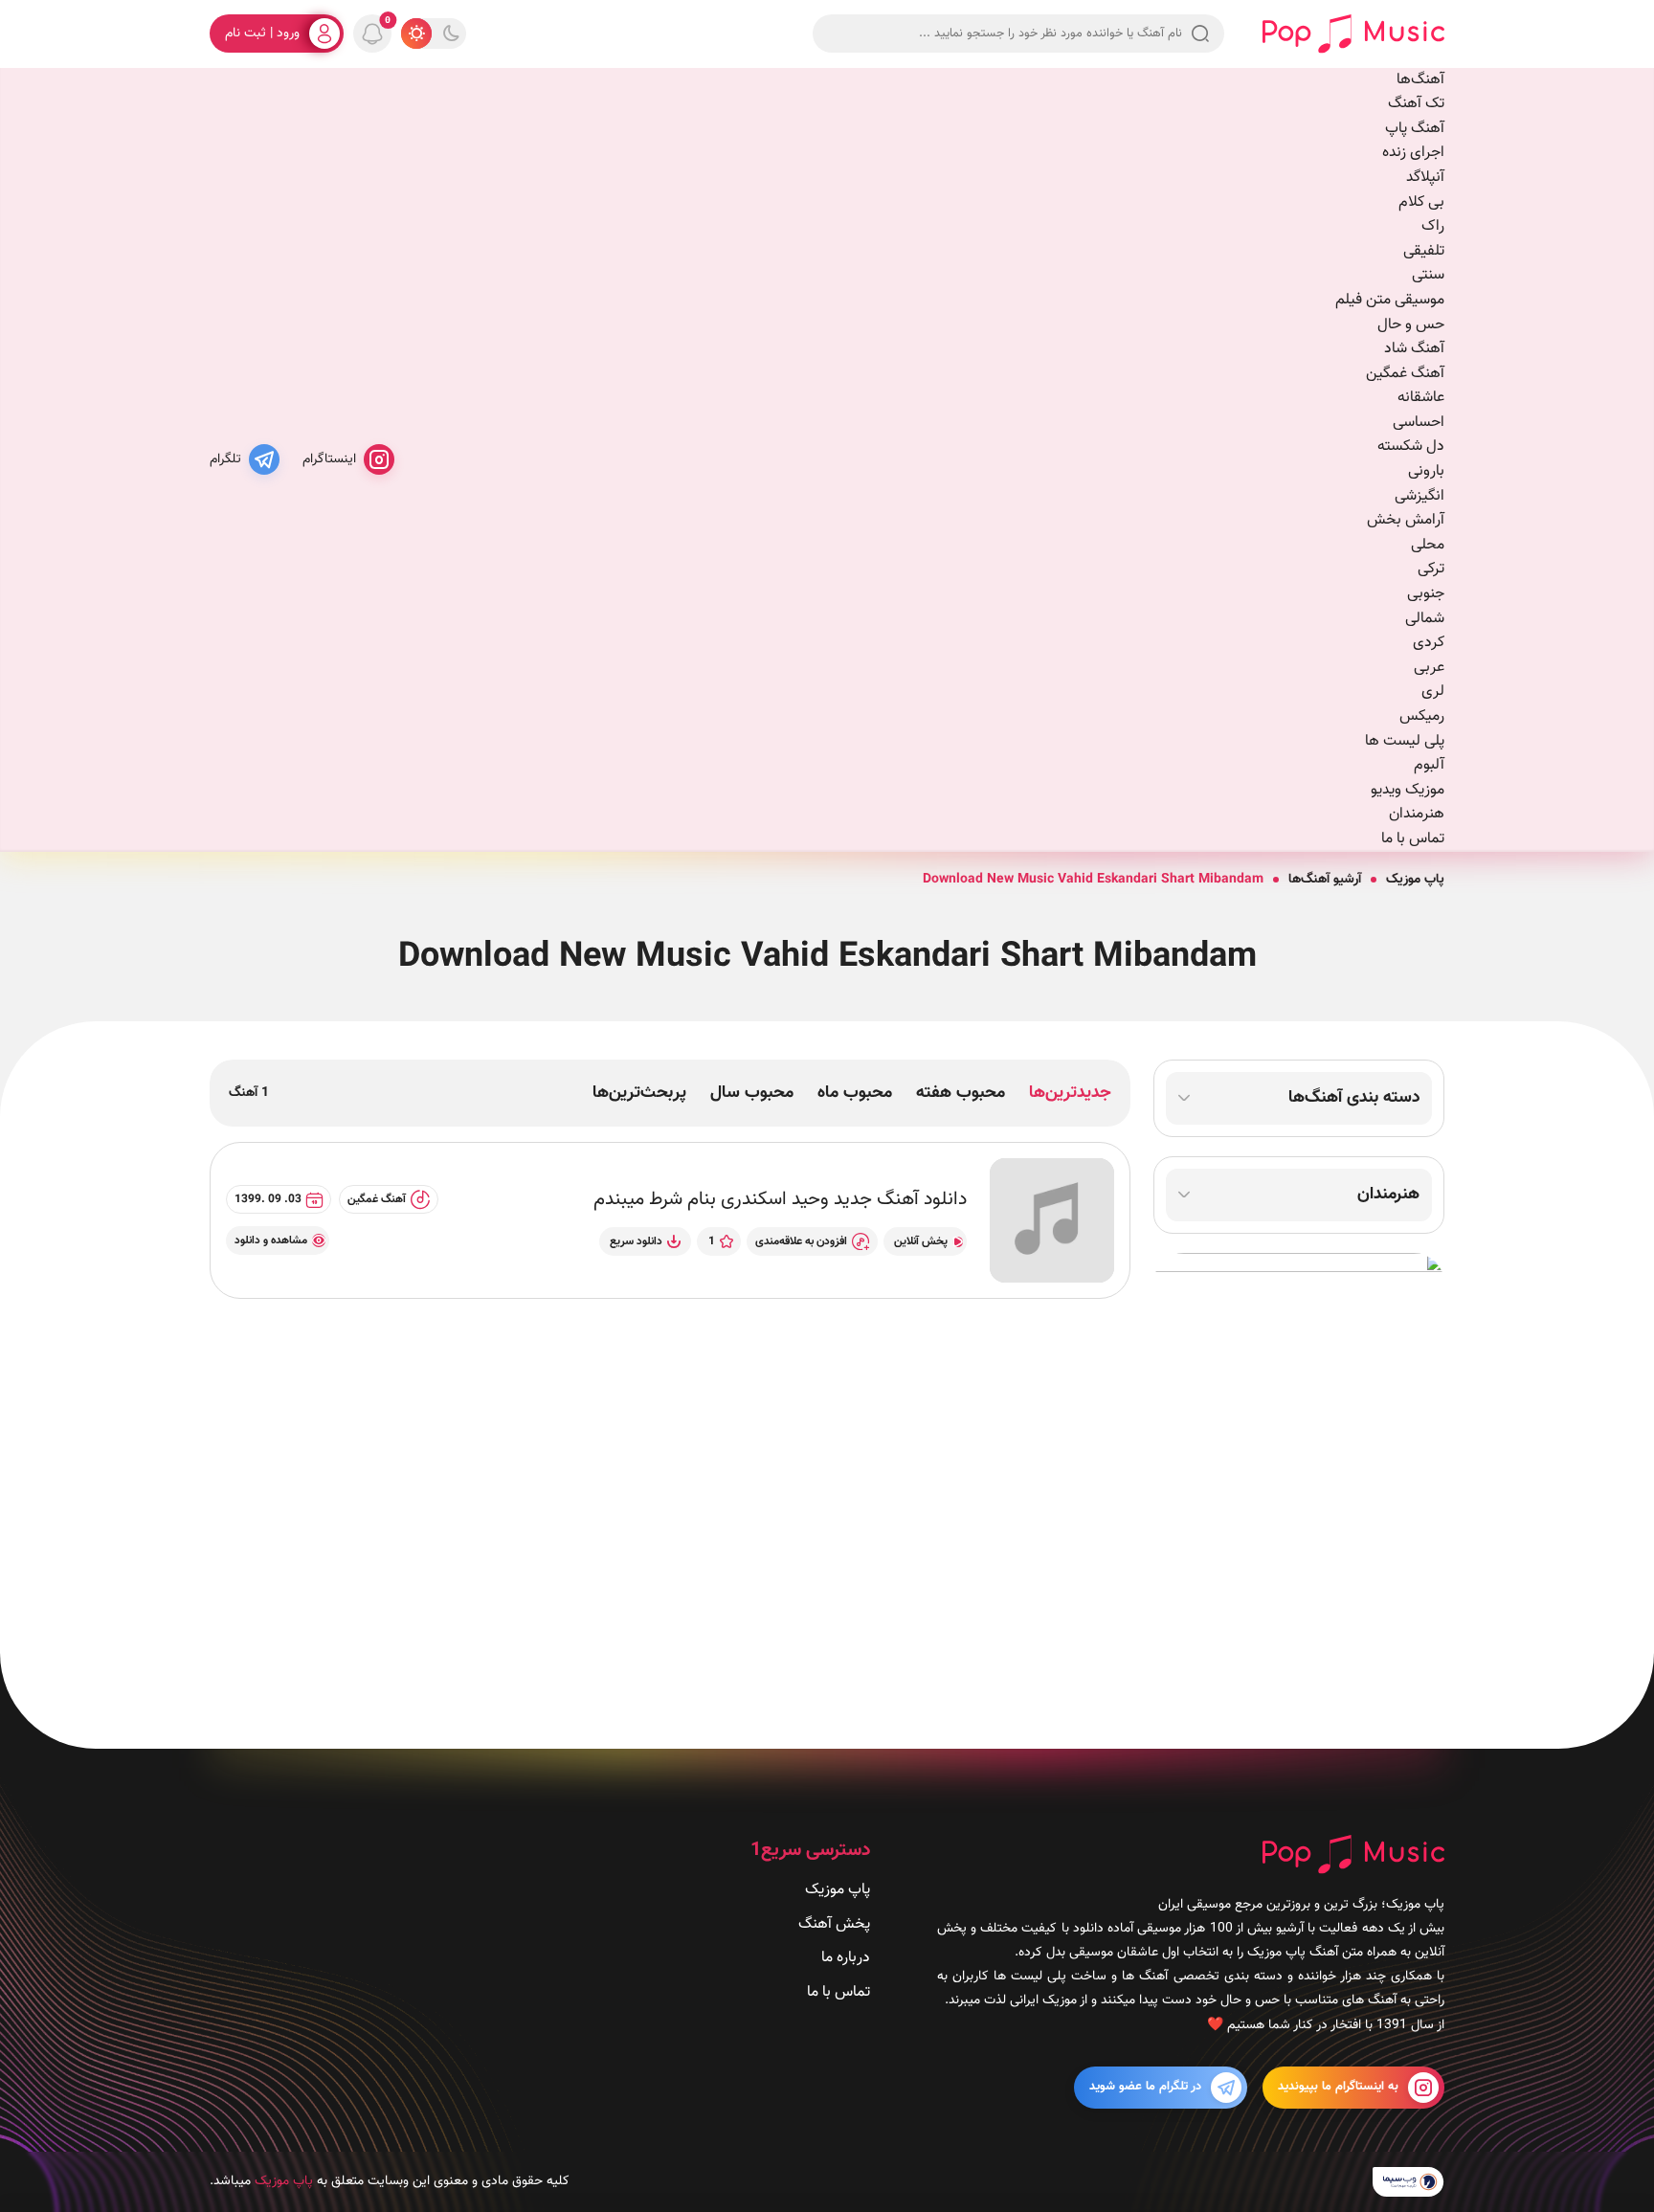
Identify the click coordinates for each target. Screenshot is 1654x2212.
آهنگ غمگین (1405, 374)
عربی (1429, 668)
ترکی (1431, 569)
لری (1433, 692)
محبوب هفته (961, 1093)
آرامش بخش (1406, 520)
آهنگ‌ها (1420, 80)
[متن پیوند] (1299, 1482)
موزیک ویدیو (1408, 790)
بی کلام (1421, 202)
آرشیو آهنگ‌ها (1325, 880)
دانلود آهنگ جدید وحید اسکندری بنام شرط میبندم (780, 1199)
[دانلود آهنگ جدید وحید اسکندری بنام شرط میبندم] (1052, 1220)
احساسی (1419, 423)
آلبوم (1429, 765)
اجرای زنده (1413, 153)
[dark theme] (451, 34)
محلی (1428, 545)
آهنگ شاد (1414, 349)
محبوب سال (752, 1093)
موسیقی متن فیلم (1390, 300)
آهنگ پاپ (1415, 129)
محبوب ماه (855, 1093)
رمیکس (1422, 716)
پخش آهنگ (834, 1924)
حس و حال (1411, 325)
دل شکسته (1411, 447)
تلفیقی (1424, 251)
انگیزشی (1419, 496)
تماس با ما (1413, 839)
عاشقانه (1421, 398)
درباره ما (846, 1958)
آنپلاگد (1425, 178)
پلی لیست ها (1405, 741)
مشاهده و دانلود (271, 1240)
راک (1433, 226)
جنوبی (1426, 594)
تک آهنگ (1416, 104)
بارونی (1426, 471)
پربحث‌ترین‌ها (639, 1093)
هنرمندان (1417, 814)
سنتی (1428, 275)
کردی (1429, 643)
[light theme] (416, 34)
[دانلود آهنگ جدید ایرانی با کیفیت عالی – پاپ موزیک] (1353, 34)
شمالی (1425, 619)
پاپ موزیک (1415, 880)
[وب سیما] (1408, 2182)
